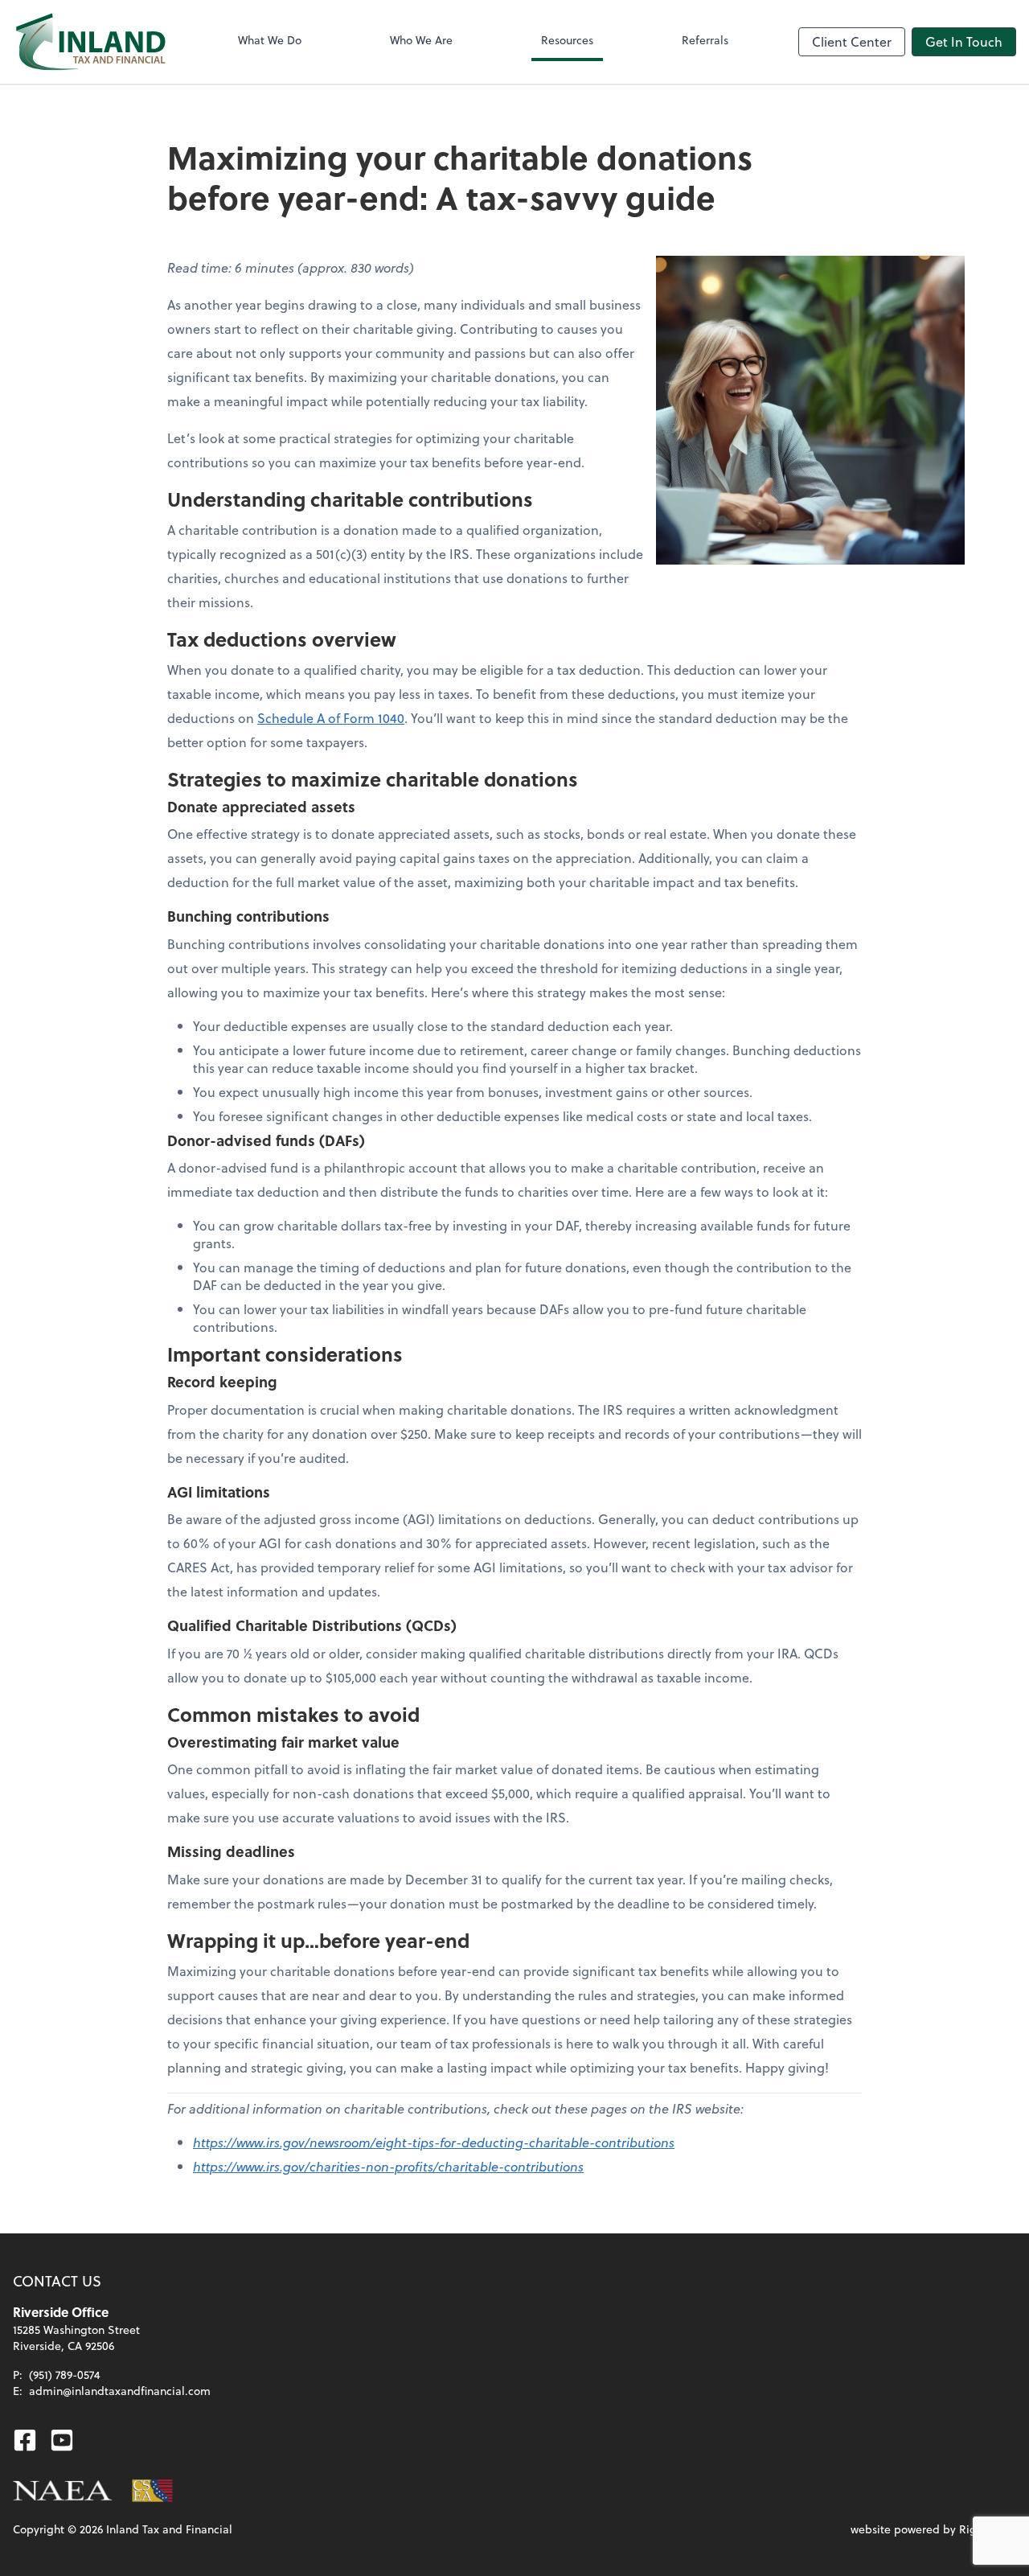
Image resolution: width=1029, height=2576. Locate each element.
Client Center (852, 41)
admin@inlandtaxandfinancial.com (120, 2391)
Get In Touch (964, 41)
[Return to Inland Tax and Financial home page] (90, 42)
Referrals (705, 40)
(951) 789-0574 (65, 2375)
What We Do (270, 40)
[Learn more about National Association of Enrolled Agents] (63, 2491)
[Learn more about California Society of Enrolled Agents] (153, 2491)
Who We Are (421, 40)
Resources (567, 40)
